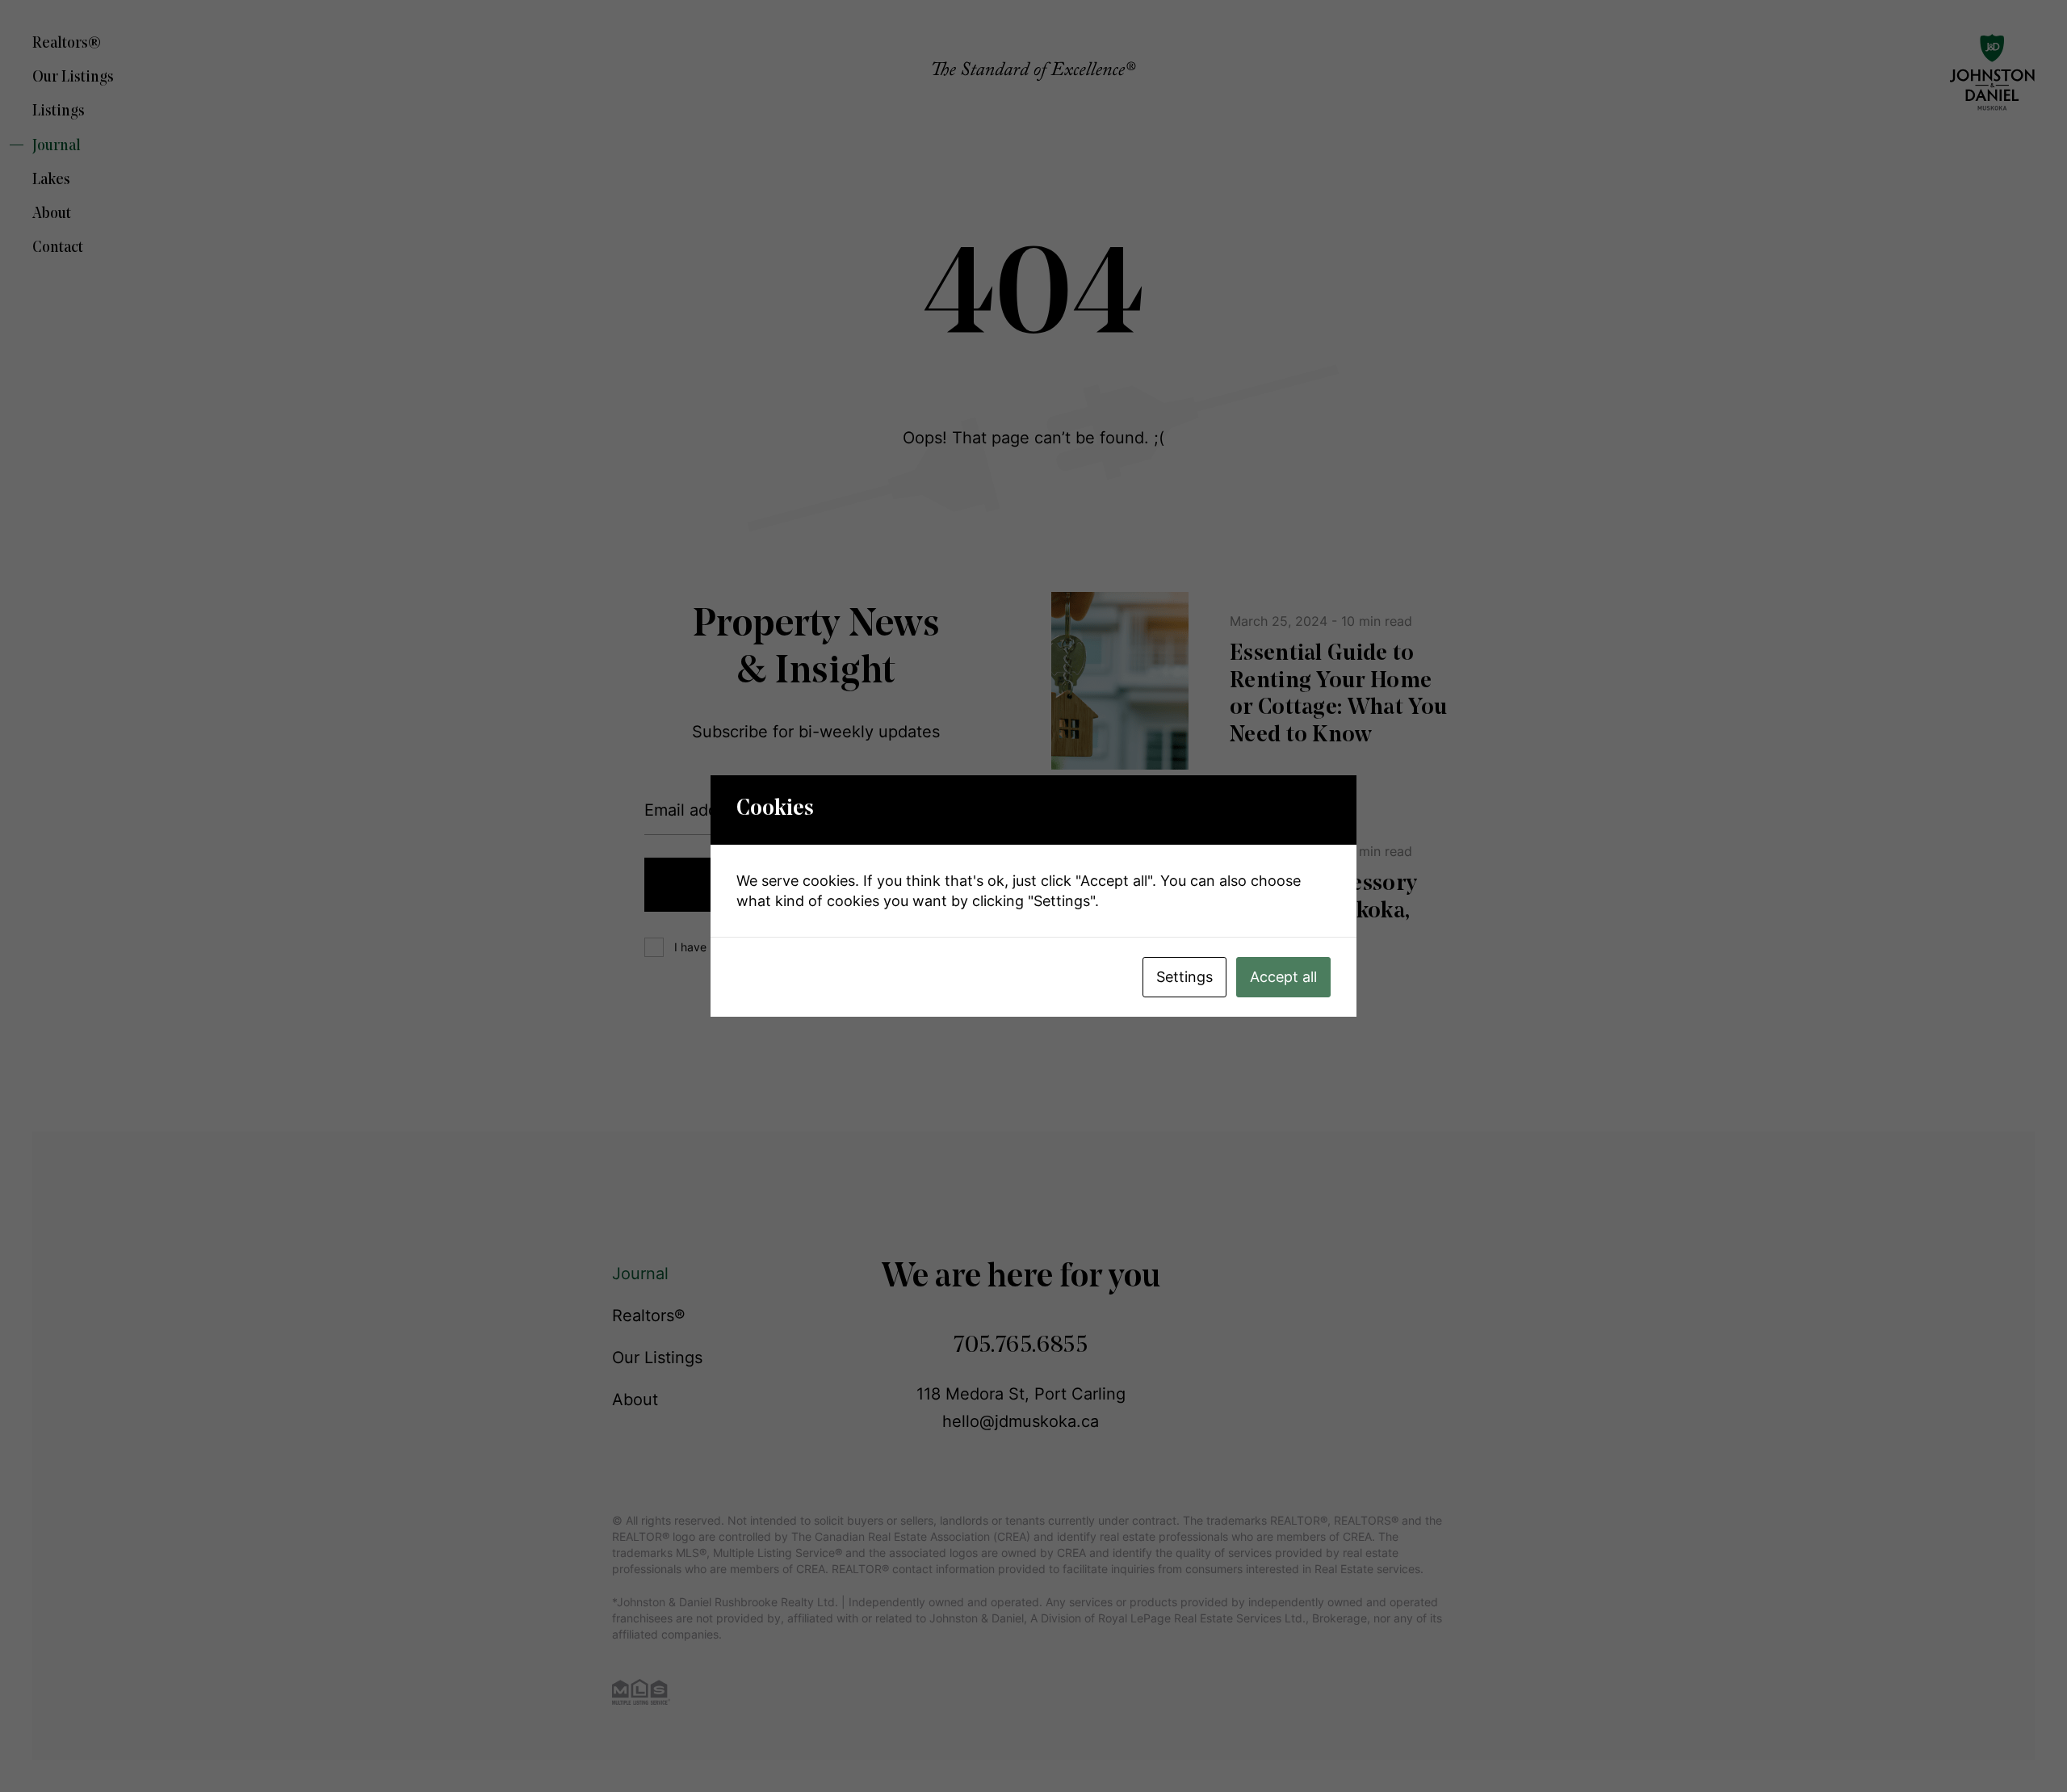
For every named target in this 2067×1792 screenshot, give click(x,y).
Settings (1184, 977)
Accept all (1283, 977)
